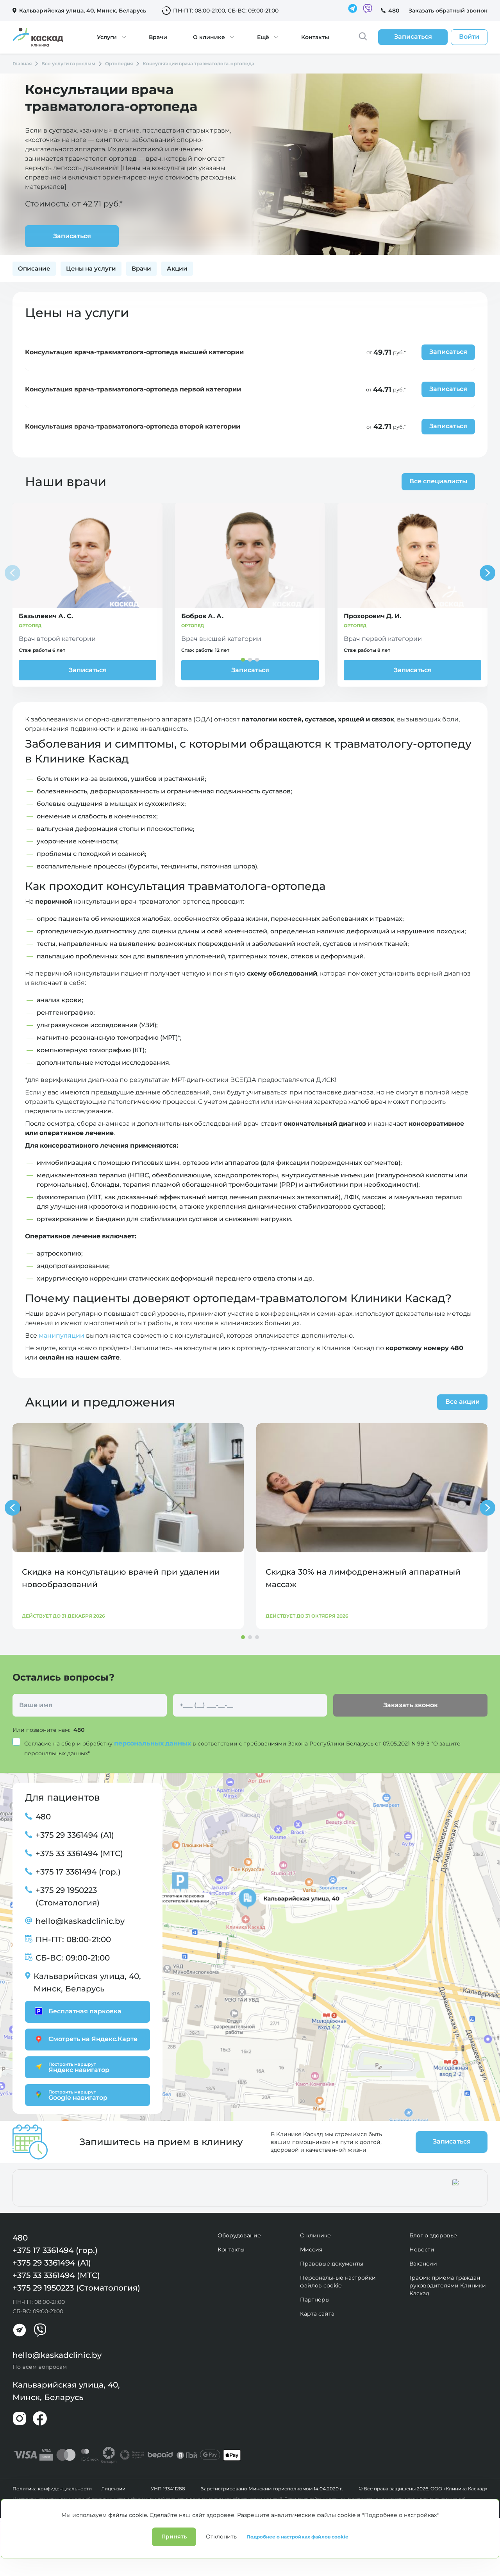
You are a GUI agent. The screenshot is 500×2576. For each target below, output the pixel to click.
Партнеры (315, 2300)
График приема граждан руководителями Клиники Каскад (448, 2285)
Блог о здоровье (433, 2235)
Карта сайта (317, 2314)
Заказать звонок (411, 1705)
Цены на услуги (91, 268)
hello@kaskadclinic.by (80, 1921)
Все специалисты (438, 481)
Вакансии (423, 2264)
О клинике (209, 37)
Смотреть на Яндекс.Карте (93, 2039)
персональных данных (153, 1743)
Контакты (315, 37)
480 (394, 11)
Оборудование (239, 2235)
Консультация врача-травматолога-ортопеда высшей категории (134, 352)
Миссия (311, 2250)
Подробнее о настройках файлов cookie (297, 2537)
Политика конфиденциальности (52, 2489)
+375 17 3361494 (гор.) (78, 1872)
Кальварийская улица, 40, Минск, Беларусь (87, 1982)
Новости (422, 2250)
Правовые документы (332, 2264)
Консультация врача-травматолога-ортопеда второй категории (133, 426)
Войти (469, 37)
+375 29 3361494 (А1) (75, 1835)
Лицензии (113, 2489)
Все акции (462, 1402)
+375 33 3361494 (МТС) (79, 1853)
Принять (174, 2537)
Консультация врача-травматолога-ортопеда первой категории (133, 389)
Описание (34, 268)
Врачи (158, 37)
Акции (177, 268)
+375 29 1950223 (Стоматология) (68, 1896)
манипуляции (62, 1336)
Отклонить (221, 2537)
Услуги (107, 37)
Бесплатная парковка (85, 2011)
